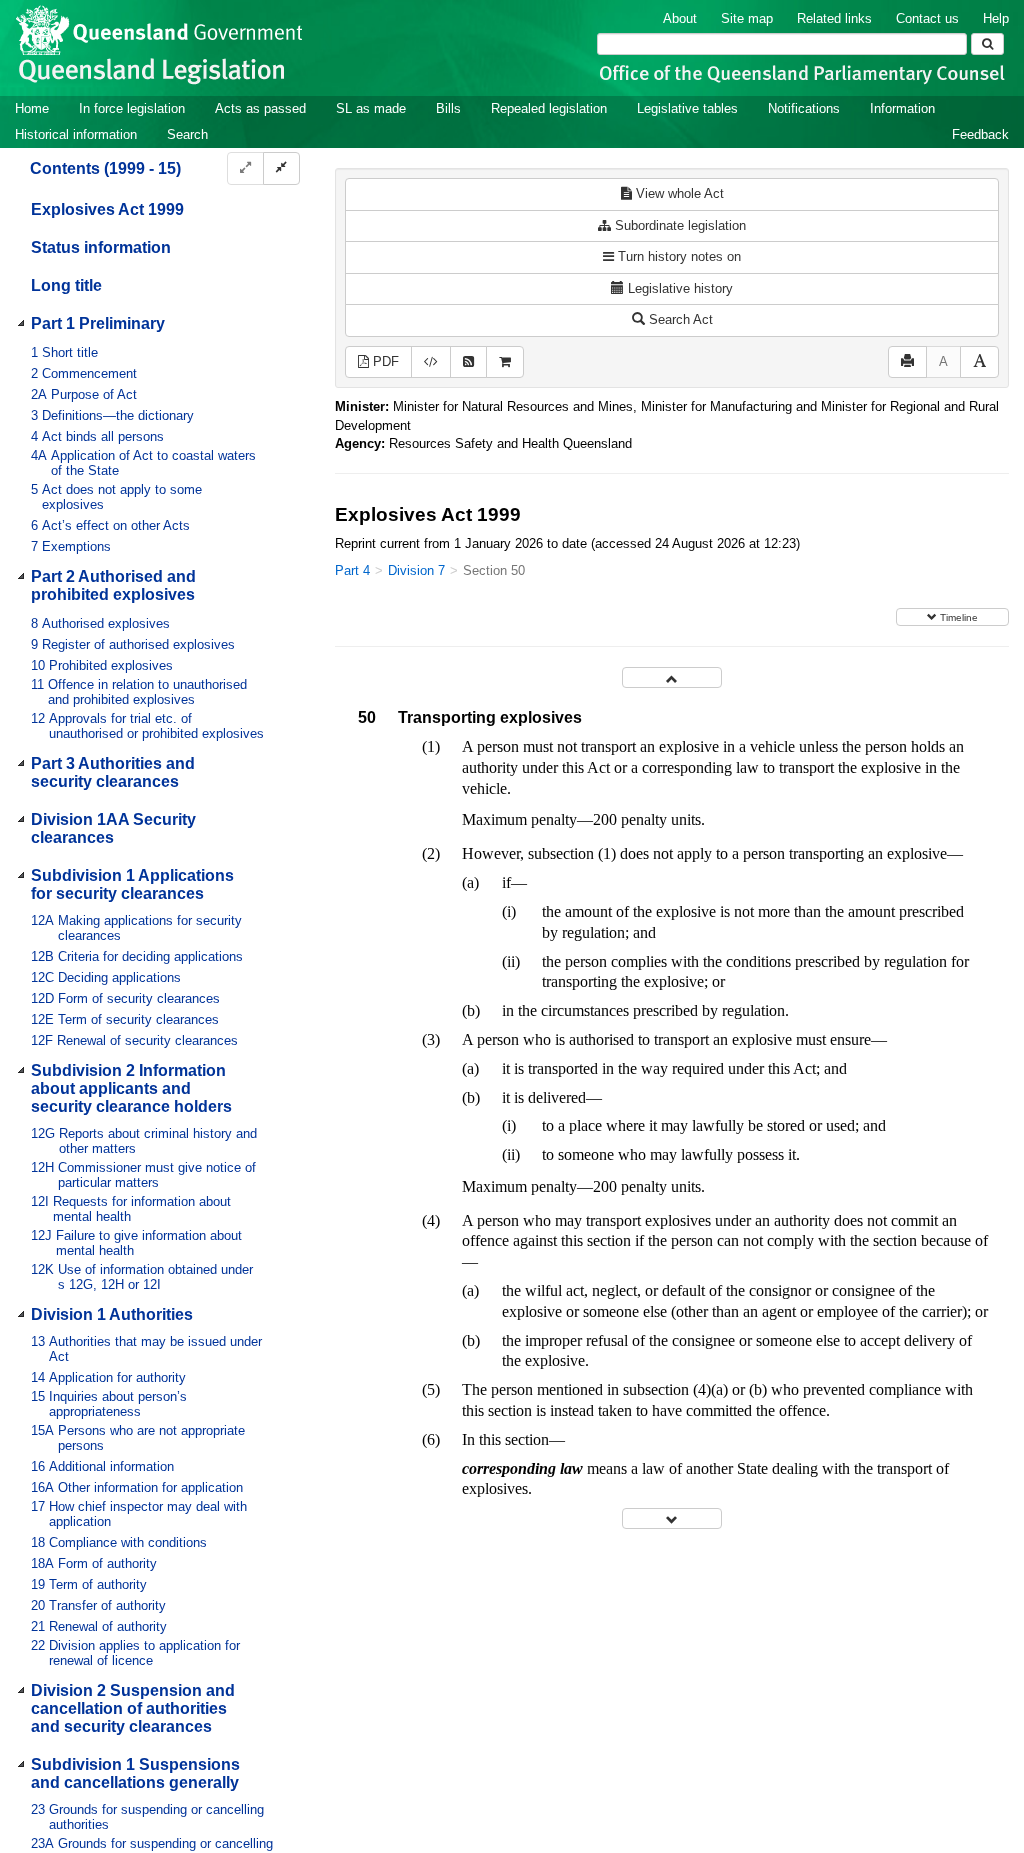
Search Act (679, 319)
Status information (101, 247)
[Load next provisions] (672, 1518)
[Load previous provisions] (672, 677)
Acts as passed (260, 108)
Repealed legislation (549, 108)
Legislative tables (687, 108)
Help (996, 18)
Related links (834, 18)
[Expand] (245, 168)
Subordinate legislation (678, 225)
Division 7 (416, 570)
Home (32, 108)
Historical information (76, 134)
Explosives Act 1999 (107, 209)
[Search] (987, 44)
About (680, 18)
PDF (384, 361)
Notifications (804, 108)
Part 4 (352, 570)
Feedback (980, 134)
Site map (747, 18)
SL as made (371, 108)
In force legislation (132, 108)
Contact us (927, 18)
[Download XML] (431, 362)
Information (902, 108)
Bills (448, 108)
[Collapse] (281, 168)
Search (187, 134)
